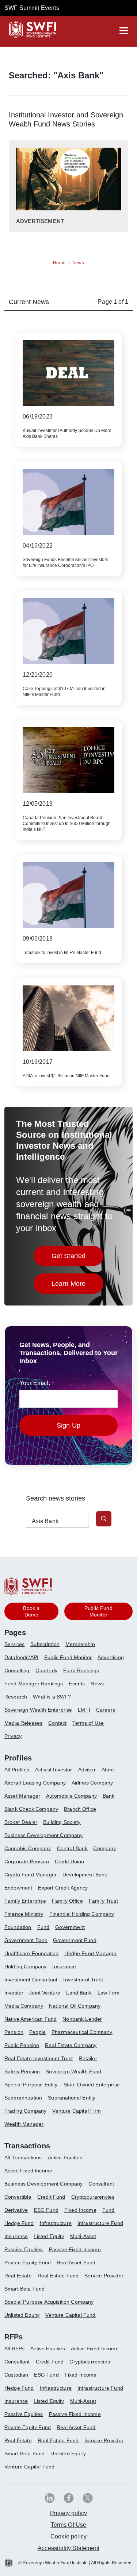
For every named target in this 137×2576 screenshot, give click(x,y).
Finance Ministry (24, 1914)
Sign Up (68, 1425)
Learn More (78, 1286)
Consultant (101, 2184)
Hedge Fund (19, 2223)
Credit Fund (51, 2197)
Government (70, 1927)
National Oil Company (75, 2006)
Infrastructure (56, 2223)
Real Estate (18, 2276)
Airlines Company (92, 1783)
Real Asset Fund (76, 2262)
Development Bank (85, 1875)
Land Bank (79, 1993)
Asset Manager (22, 1796)
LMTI (84, 1710)
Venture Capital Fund (70, 2315)
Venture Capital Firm (77, 2111)
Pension (14, 2032)
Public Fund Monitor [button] (98, 1611)
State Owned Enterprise (92, 2085)
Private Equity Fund (28, 2262)
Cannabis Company (28, 1848)
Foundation (18, 1927)
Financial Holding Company (82, 1914)
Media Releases (23, 1723)
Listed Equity (49, 2236)
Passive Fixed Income (75, 2249)
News (97, 1684)
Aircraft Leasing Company (35, 1783)
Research (16, 1697)
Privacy (13, 1736)
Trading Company (25, 2111)
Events (77, 1684)
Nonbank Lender (82, 2019)
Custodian (16, 2375)
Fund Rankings (81, 1670)
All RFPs (14, 2349)
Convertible (18, 2197)
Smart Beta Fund (24, 2289)
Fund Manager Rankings (34, 1684)
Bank (109, 1796)
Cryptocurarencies (93, 2197)
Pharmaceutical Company (82, 2032)
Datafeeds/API (21, 1657)
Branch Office (80, 1809)
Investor (14, 1993)
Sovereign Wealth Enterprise (38, 1710)
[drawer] (124, 31)
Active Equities (65, 2157)
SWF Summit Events (32, 8)
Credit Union (70, 1861)
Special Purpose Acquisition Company (49, 2302)
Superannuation (23, 2098)
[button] (104, 1519)
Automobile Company (71, 1796)
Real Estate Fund (58, 2276)
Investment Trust (83, 1980)
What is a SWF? (52, 1697)
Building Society (62, 1822)
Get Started (78, 1258)
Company (104, 1848)
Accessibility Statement (68, 2548)
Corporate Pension (27, 1861)
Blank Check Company (31, 1809)
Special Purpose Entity (31, 2085)
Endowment (18, 1888)
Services (14, 1644)
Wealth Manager (24, 2124)
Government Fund (75, 1940)
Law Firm (109, 1993)
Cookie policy (68, 2536)
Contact (57, 1723)
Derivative (16, 2210)
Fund (43, 1927)
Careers (106, 1710)
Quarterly (46, 1670)
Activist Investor (54, 1770)
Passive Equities (24, 2249)
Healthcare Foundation (31, 1953)
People (37, 2032)
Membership (80, 1644)
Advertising (111, 1657)
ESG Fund (46, 2210)
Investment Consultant (31, 1980)
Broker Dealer (21, 1822)
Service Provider (104, 2276)
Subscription (45, 1644)
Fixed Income (80, 2210)
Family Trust (103, 1901)
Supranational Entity (72, 2098)
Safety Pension (22, 2071)
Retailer (88, 2058)
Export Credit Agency (63, 1888)
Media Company (24, 2006)
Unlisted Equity (22, 2315)
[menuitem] (17, 1647)
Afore (108, 1770)
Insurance (64, 1966)
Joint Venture (45, 1993)
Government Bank (26, 1940)
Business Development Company (43, 1835)
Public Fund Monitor (68, 1657)
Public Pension (22, 2045)
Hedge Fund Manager (90, 1953)
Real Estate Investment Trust (39, 2058)
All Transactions (23, 2157)
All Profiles (17, 1770)
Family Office (67, 1901)
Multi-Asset (83, 2236)
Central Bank (72, 1848)
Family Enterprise (25, 1901)
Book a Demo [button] (31, 1611)
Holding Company (25, 1966)
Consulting (17, 1670)
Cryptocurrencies (90, 2362)
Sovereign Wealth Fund (73, 2071)
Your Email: (35, 1383)
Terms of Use (88, 1723)
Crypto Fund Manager (31, 1875)
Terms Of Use (69, 2525)
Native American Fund (31, 2019)
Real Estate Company (71, 2045)
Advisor (87, 1770)
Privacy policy (68, 2513)
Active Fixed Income (28, 2171)
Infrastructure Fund (100, 2223)
